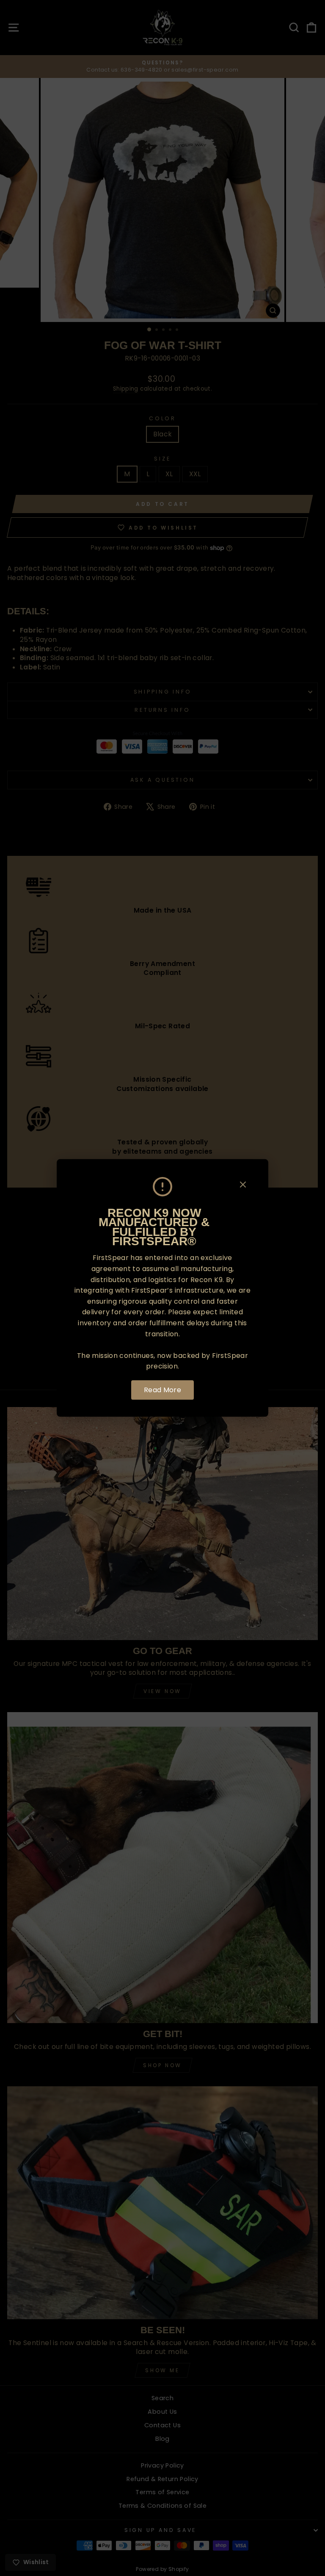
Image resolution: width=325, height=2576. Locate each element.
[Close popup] (243, 1186)
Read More (163, 1390)
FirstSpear (111, 1258)
